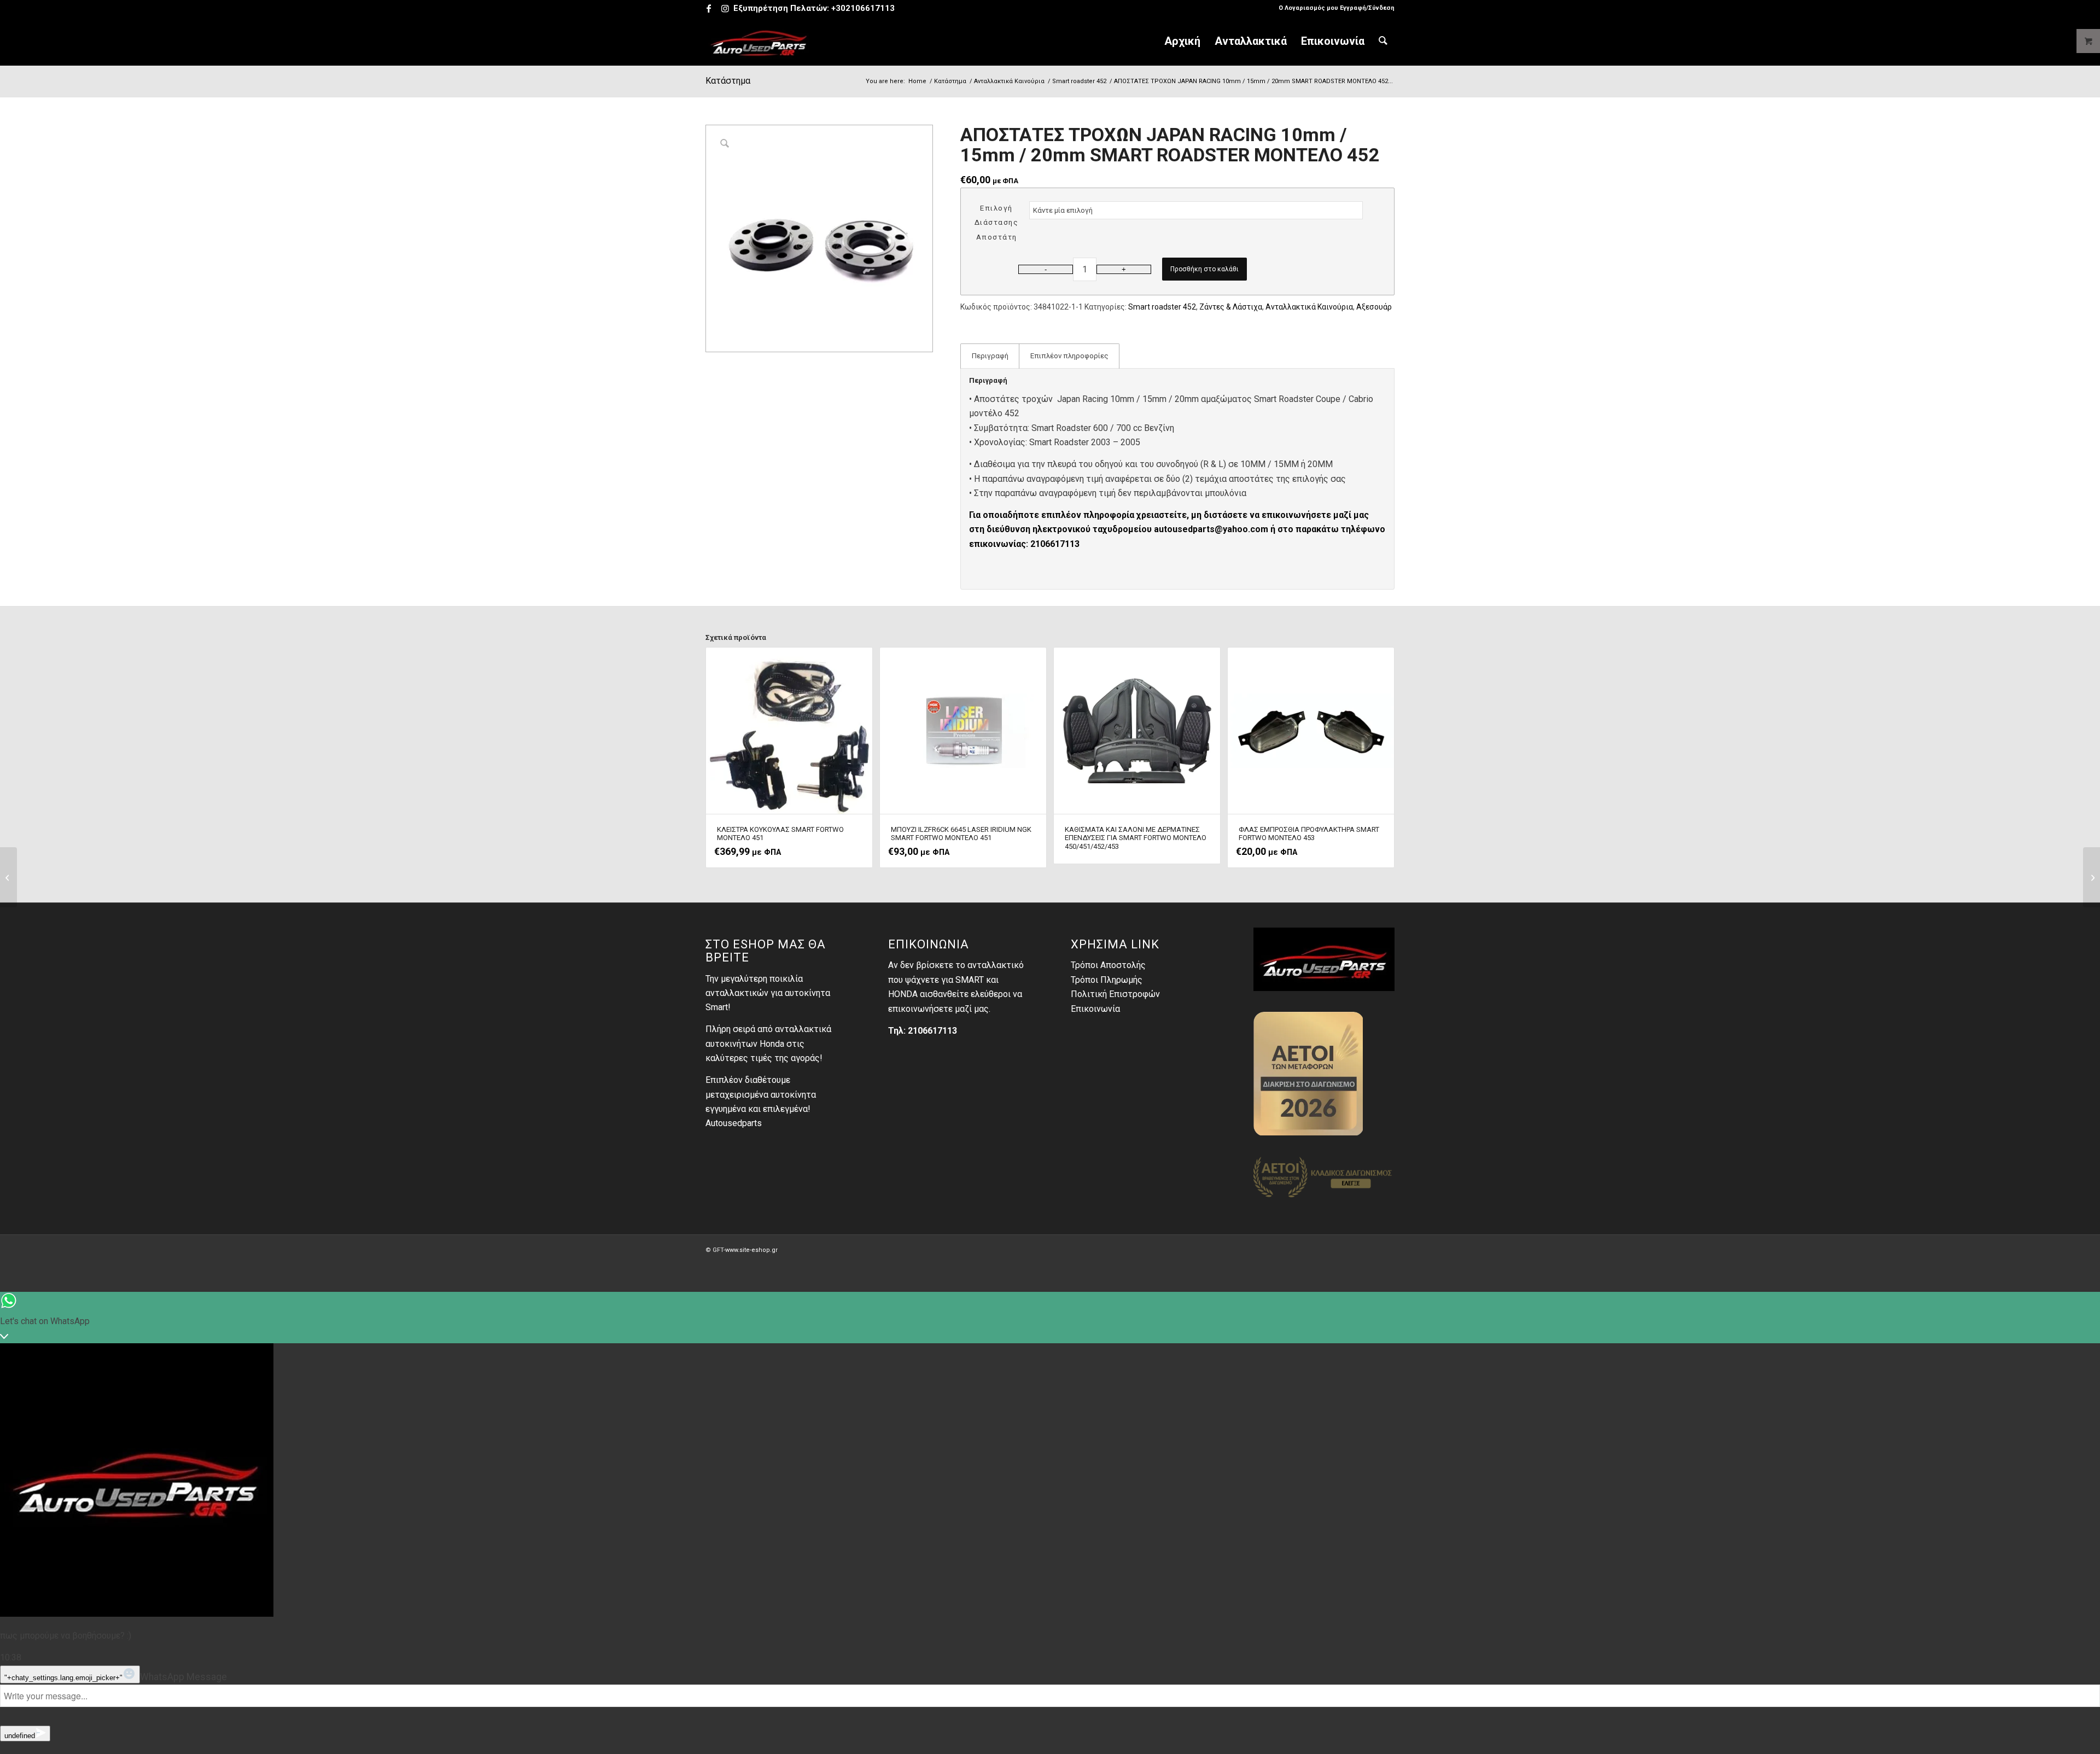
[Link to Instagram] (725, 8)
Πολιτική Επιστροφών (1115, 994)
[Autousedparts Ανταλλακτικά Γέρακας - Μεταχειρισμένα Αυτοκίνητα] (759, 41)
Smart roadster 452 (1162, 307)
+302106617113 (863, 8)
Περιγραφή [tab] (990, 356)
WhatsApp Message (183, 1677)
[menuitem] (1334, 8)
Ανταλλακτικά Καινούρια (1309, 307)
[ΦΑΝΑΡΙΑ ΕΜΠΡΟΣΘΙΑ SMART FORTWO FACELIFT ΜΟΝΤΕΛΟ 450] (2092, 877)
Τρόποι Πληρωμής (1107, 980)
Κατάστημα (728, 81)
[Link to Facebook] (708, 8)
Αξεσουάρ (1374, 307)
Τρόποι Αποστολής (1108, 965)
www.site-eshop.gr (751, 1250)
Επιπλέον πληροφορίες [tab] (1069, 356)
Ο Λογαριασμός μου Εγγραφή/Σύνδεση (1337, 8)
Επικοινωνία (1095, 1009)
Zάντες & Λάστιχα (1231, 307)
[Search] (1383, 41)
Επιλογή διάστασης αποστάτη (997, 223)
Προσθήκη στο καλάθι (1204, 269)
